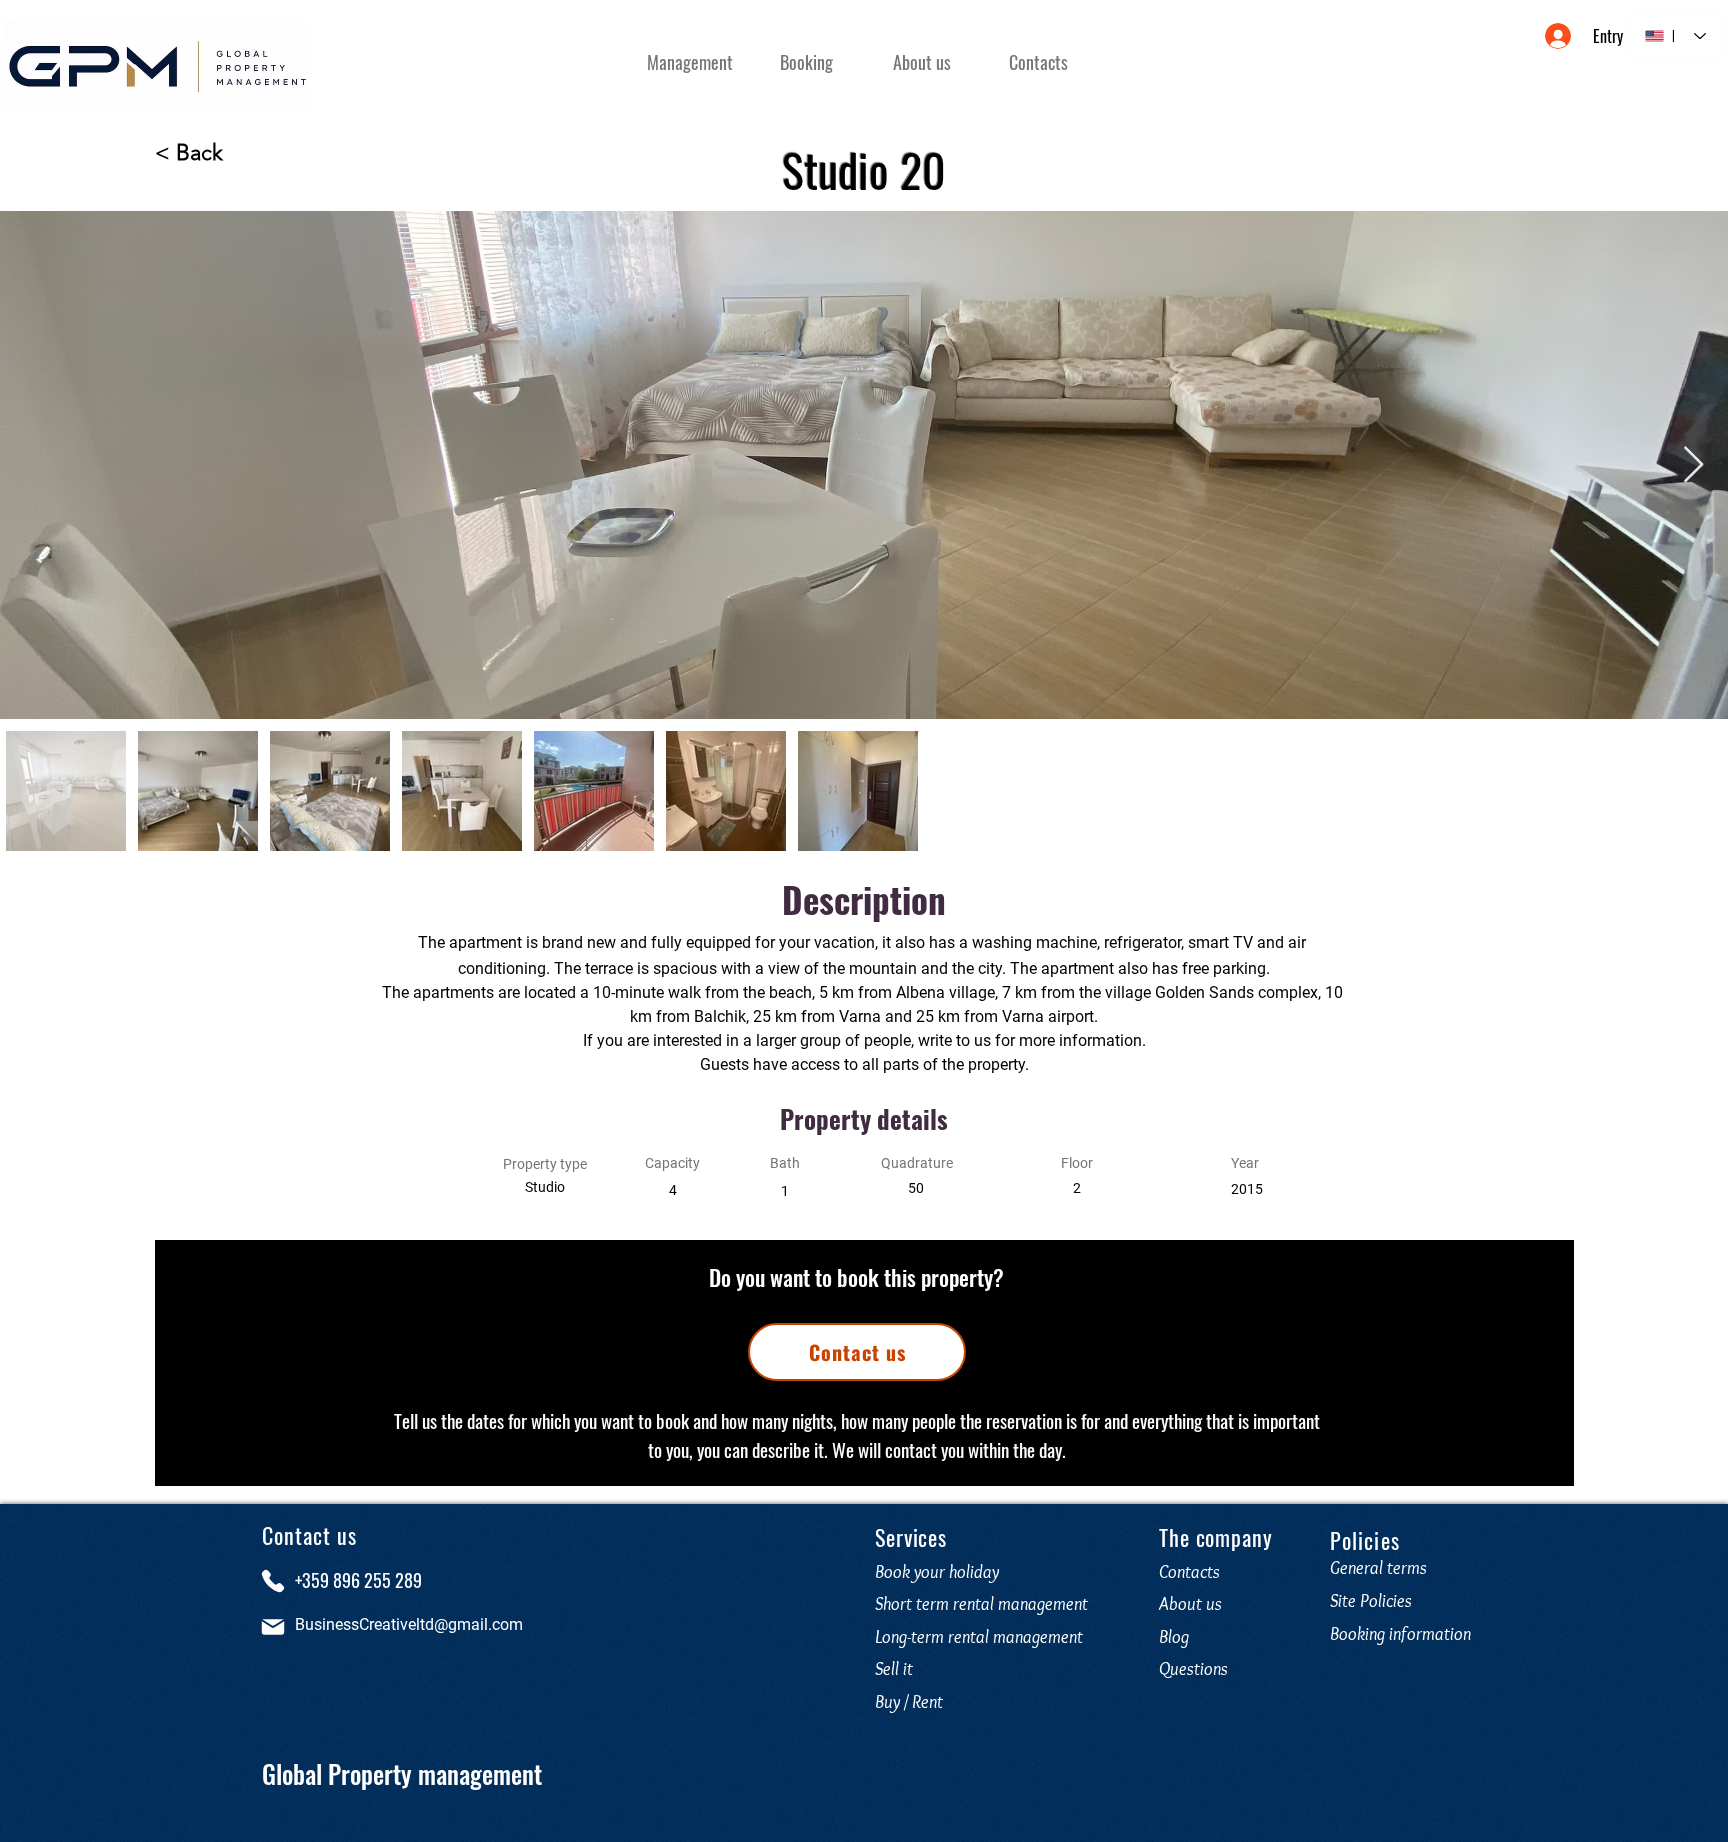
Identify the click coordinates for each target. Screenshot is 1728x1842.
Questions (1197, 1669)
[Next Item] (1693, 465)
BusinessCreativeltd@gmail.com (409, 1624)
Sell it (894, 1669)
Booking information (1400, 1634)
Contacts (1189, 1572)
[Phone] (272, 1581)
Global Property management (402, 1773)
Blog (1174, 1637)
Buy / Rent (909, 1702)
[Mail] (272, 1627)
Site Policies (1371, 1601)
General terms (1378, 1568)
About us (1190, 1604)
